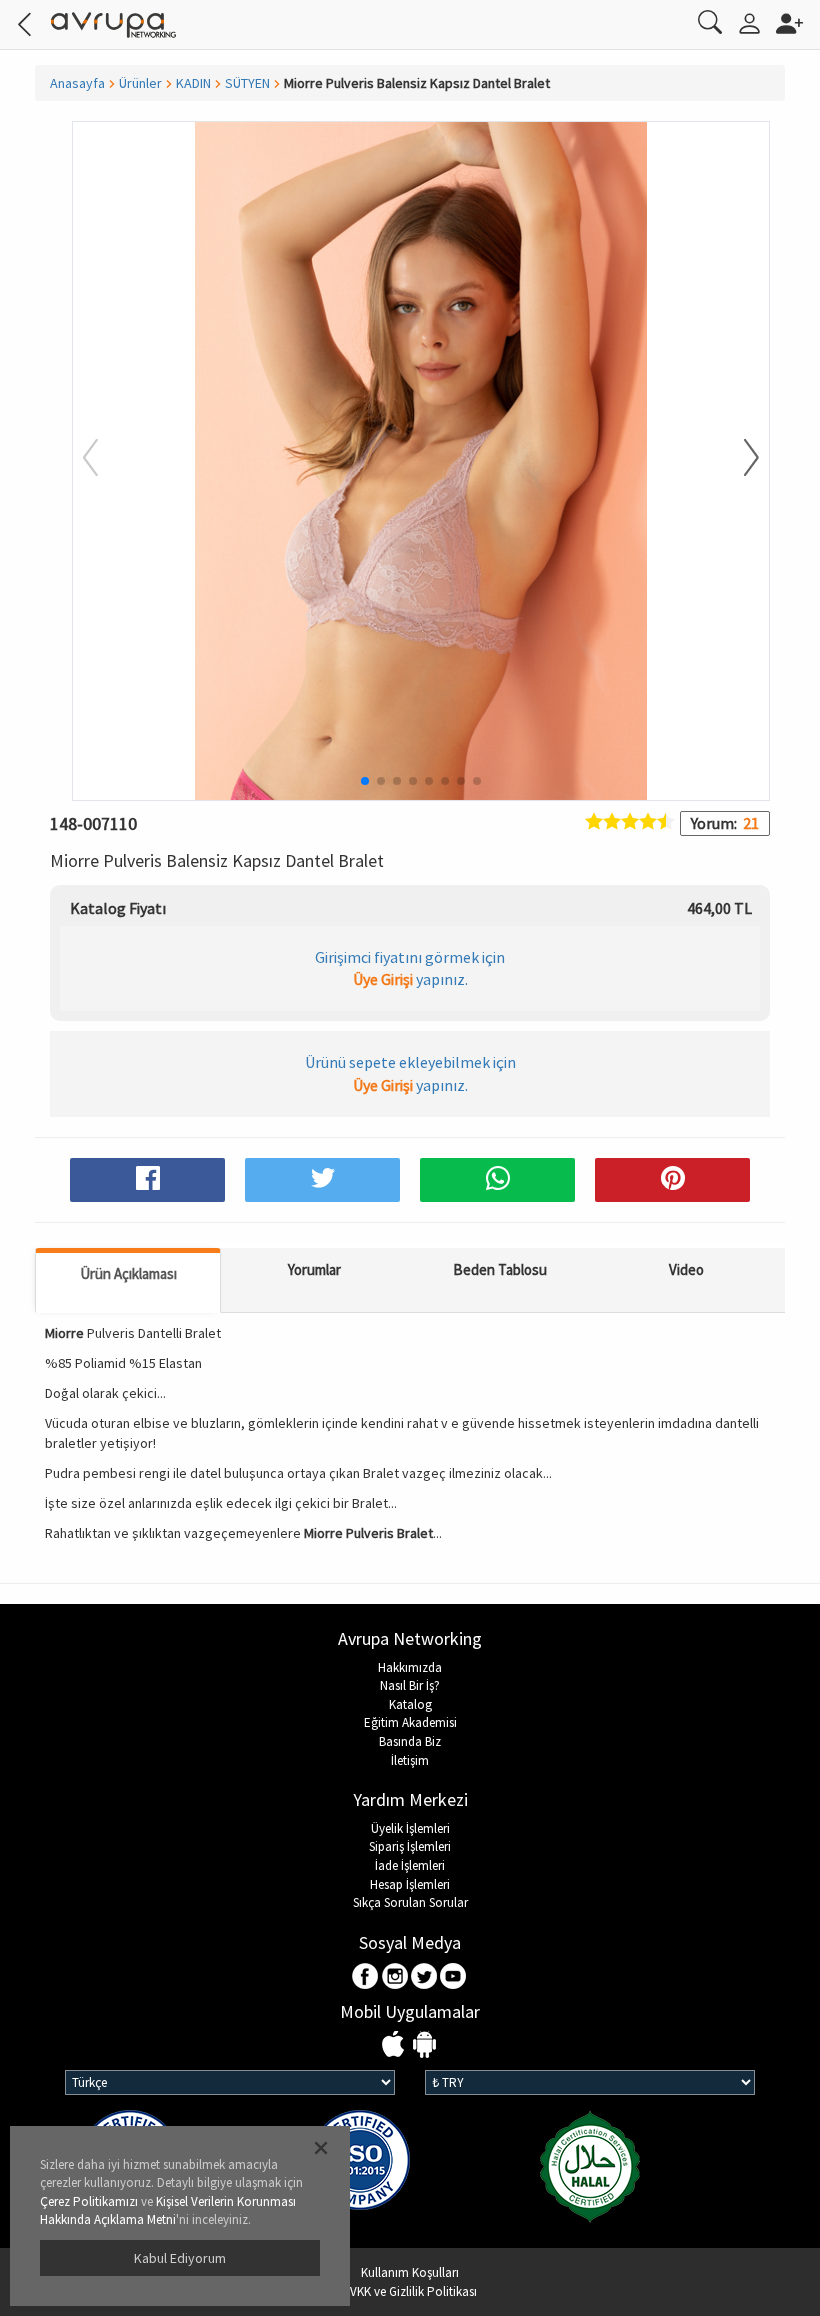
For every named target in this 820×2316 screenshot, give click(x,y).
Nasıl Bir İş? (410, 1685)
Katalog (410, 1704)
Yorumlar (314, 1269)
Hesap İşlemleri (410, 1884)
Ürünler (140, 83)
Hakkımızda (410, 1667)
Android (424, 2045)
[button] (739, 459)
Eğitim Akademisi (410, 1722)
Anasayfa (77, 83)
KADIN (193, 83)
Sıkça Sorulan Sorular (410, 1902)
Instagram (395, 1977)
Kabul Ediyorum (180, 2258)
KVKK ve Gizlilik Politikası (410, 2291)
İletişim (410, 1760)
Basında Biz (410, 1741)
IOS (395, 2045)
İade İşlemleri (410, 1865)
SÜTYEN (247, 83)
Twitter (424, 1977)
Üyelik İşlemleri (410, 1828)
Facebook (366, 1977)
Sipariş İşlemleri (410, 1846)
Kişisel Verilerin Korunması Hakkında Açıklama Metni (168, 2211)
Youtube (453, 1977)
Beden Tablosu (500, 1269)
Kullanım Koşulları (410, 2272)
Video (686, 1269)
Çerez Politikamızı (89, 2201)
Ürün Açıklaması (128, 1273)
